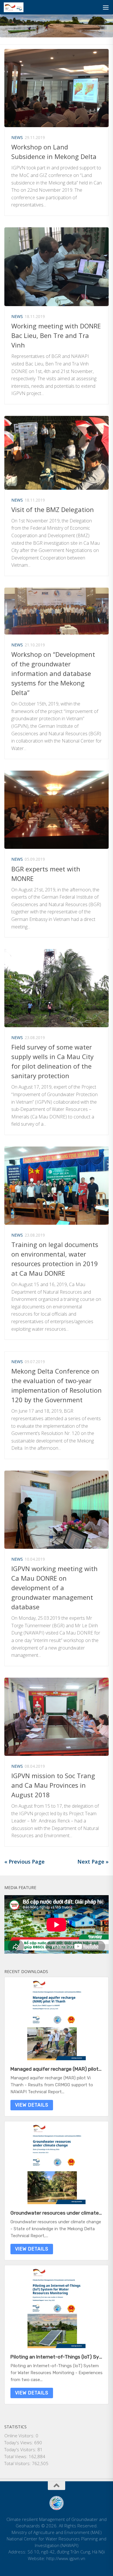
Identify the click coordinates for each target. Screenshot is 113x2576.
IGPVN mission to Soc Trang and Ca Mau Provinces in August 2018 (53, 1785)
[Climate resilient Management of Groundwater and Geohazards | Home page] (17, 7)
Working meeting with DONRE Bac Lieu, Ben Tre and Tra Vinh (56, 335)
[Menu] (106, 7)
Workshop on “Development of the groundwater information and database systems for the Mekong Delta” (53, 673)
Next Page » (93, 1862)
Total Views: (17, 2456)
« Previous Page (24, 1862)
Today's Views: (19, 2442)
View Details (32, 2105)
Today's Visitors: (21, 2449)
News (17, 137)
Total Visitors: (18, 2463)
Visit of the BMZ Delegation (53, 509)
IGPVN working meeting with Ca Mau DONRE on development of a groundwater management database (54, 1588)
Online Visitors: (20, 2436)
